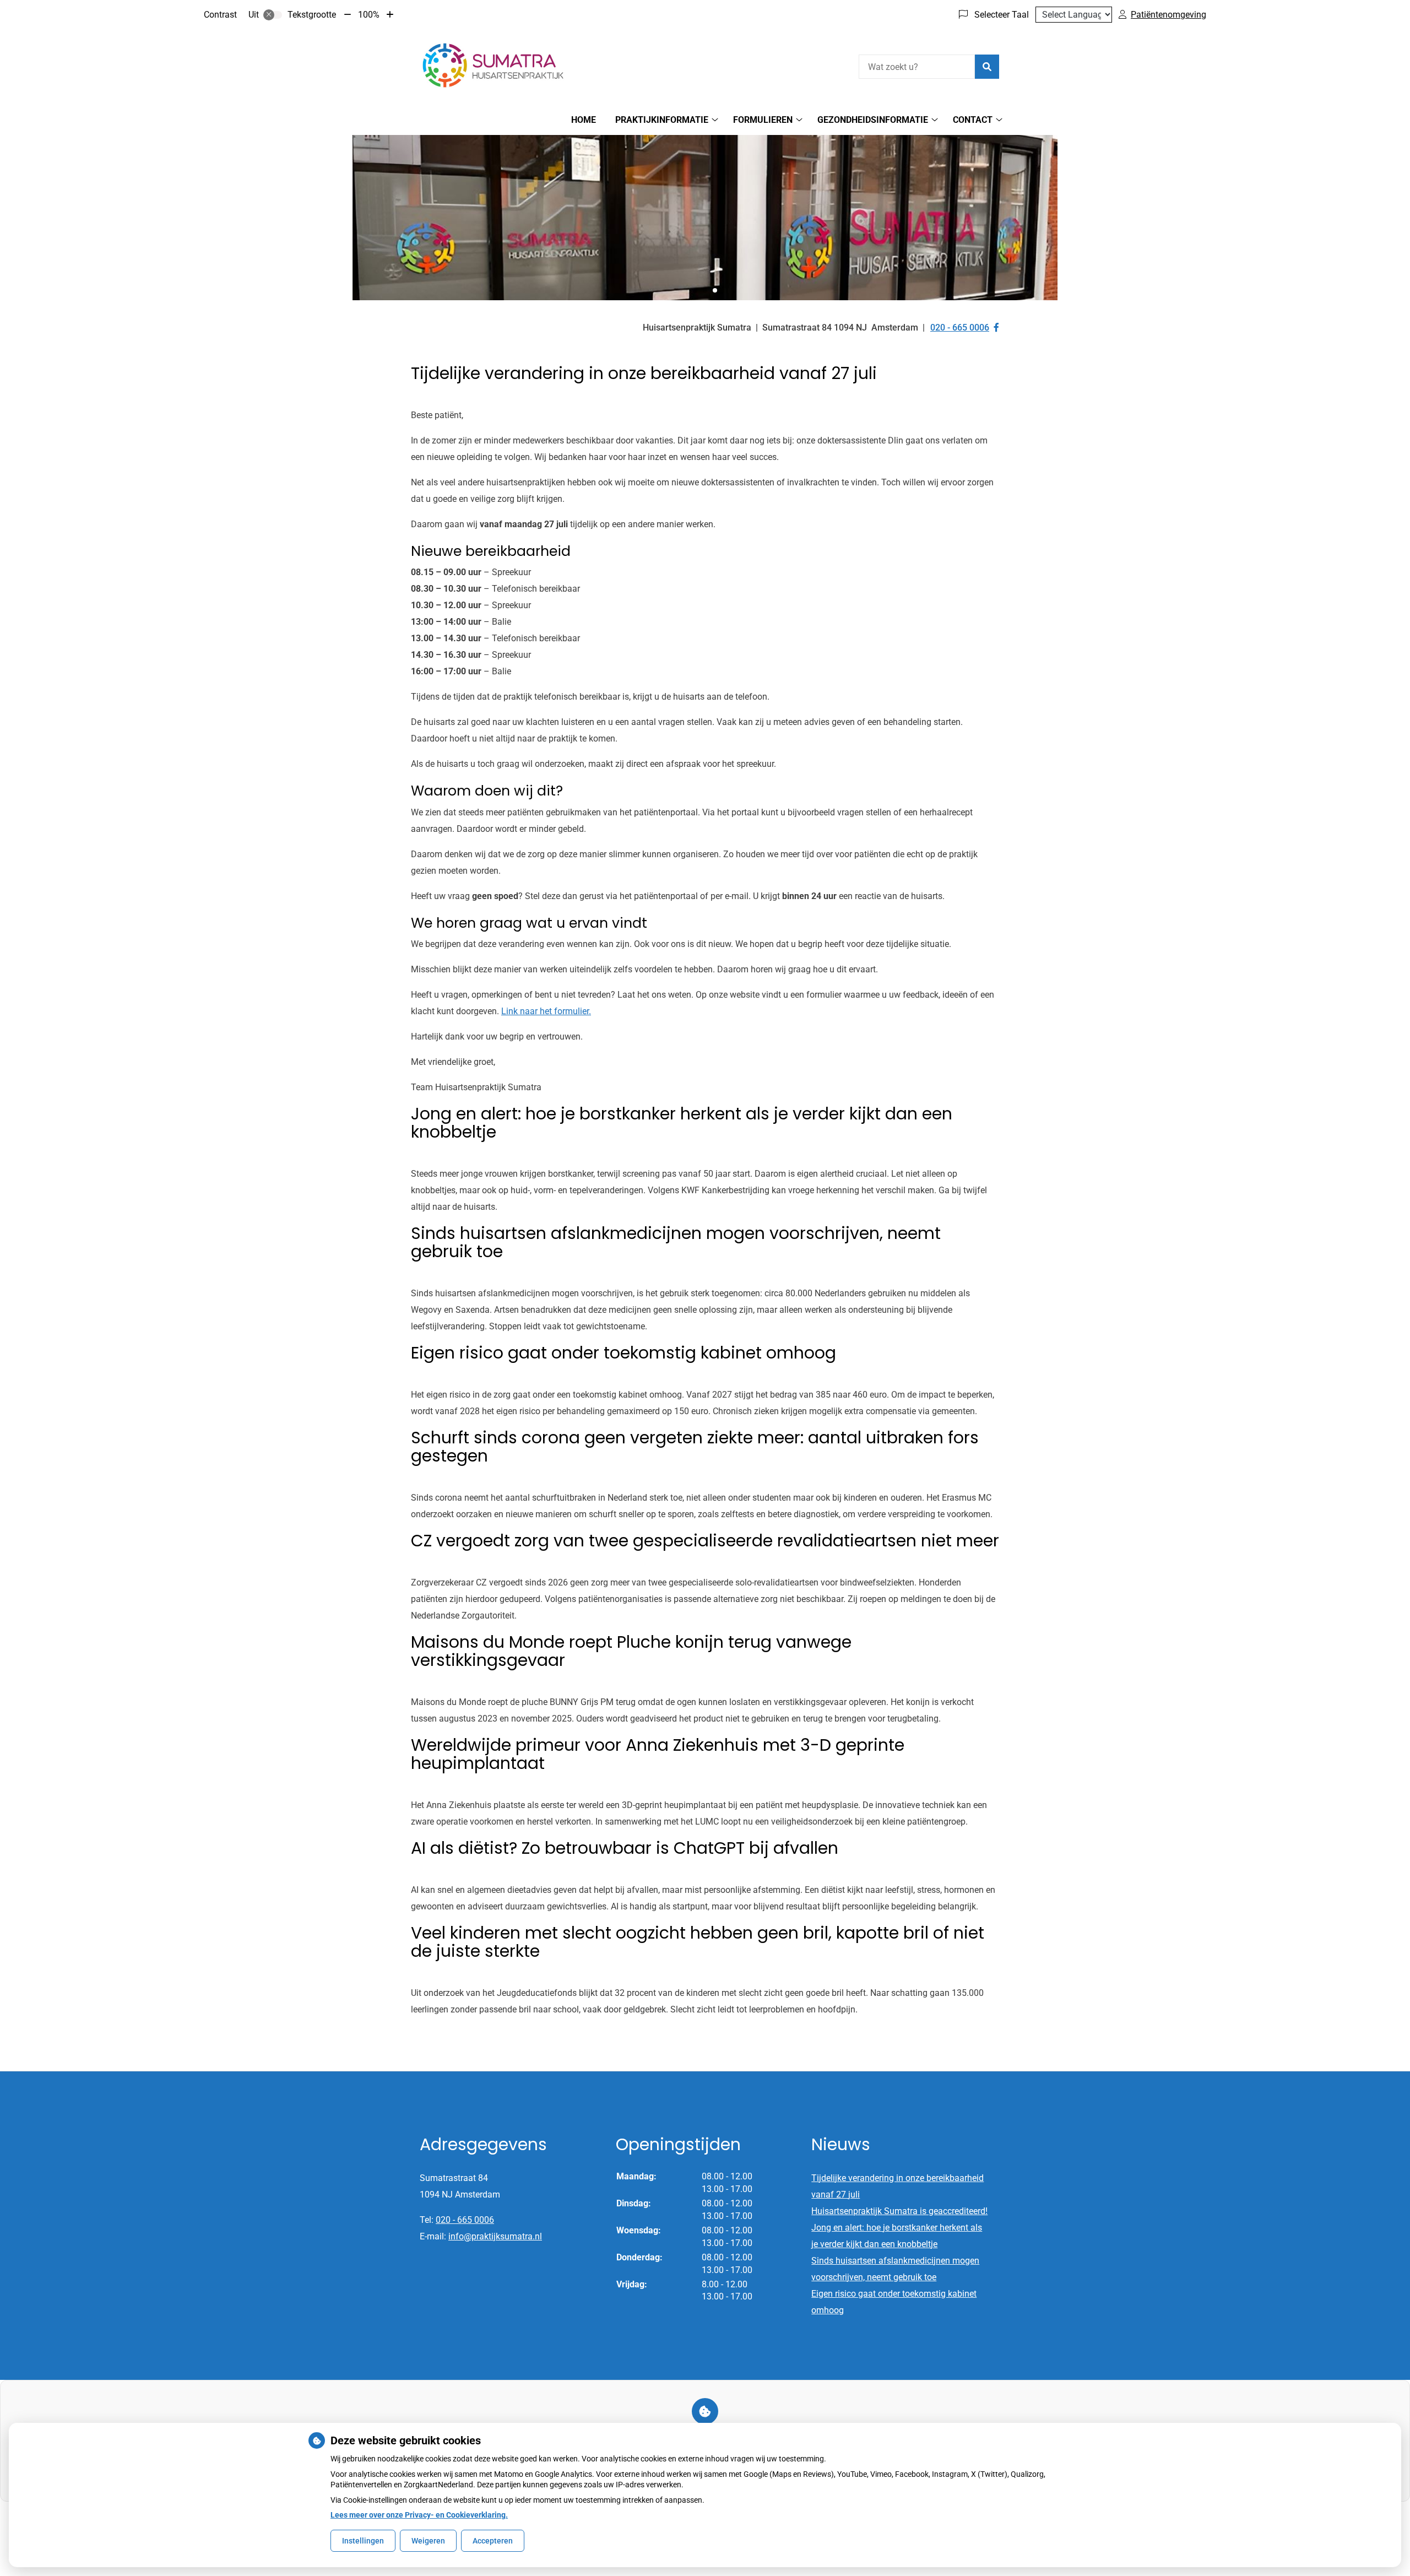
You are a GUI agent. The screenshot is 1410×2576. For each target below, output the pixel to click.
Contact (973, 120)
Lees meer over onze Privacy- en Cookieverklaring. (419, 2515)
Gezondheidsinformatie (873, 120)
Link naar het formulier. (546, 1011)
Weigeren (428, 2541)
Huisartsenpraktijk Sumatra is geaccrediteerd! (899, 2211)
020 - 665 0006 (465, 2220)
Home (584, 120)
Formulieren (763, 120)
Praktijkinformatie (662, 120)
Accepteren (493, 2541)
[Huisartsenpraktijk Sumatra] (493, 65)
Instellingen (363, 2541)
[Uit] (273, 15)
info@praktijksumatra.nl (495, 2236)
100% (369, 15)
